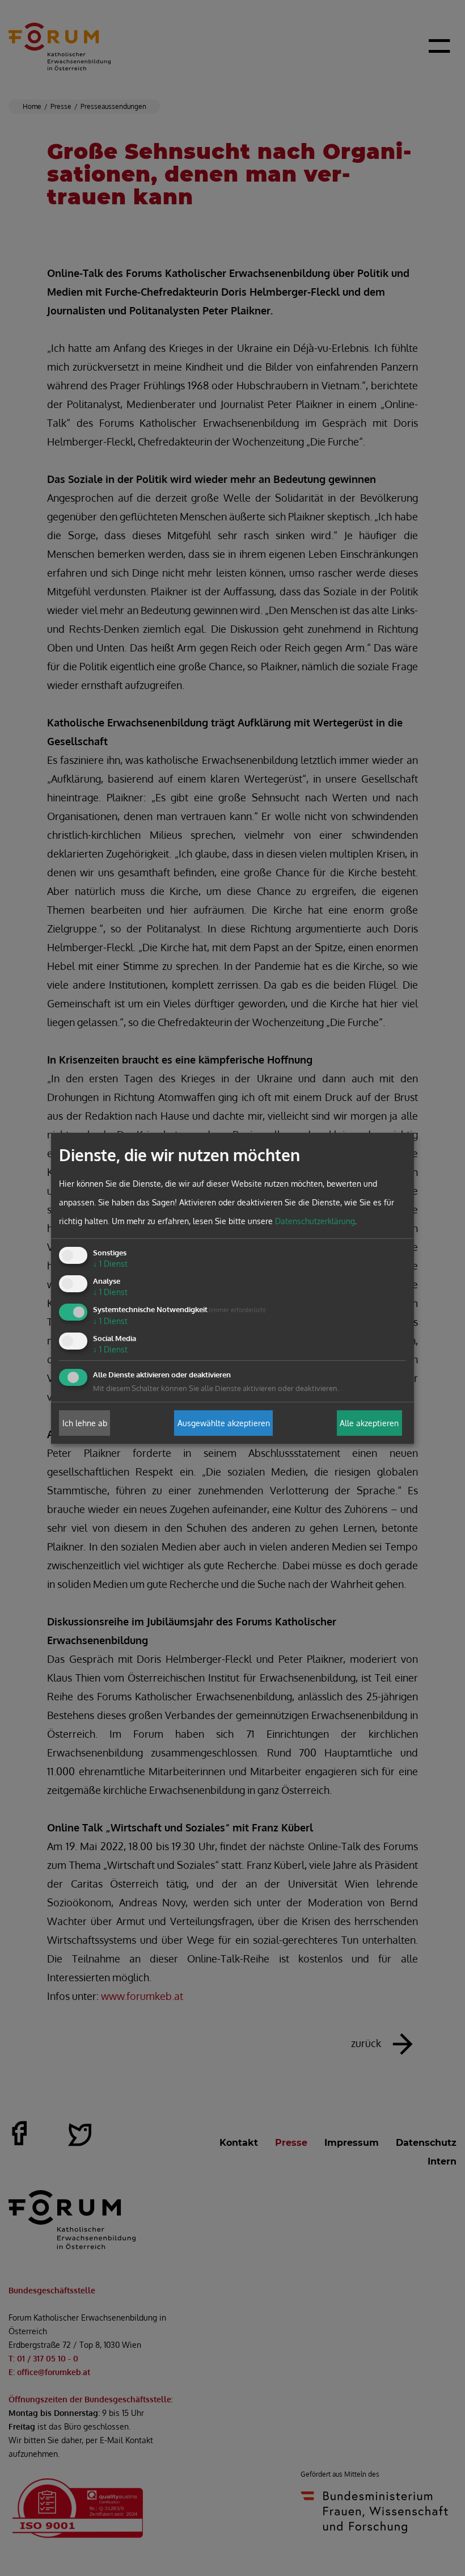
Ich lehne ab (85, 1423)
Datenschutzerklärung (315, 1221)
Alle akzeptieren (369, 1423)
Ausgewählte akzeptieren (224, 1423)
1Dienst (110, 1264)
